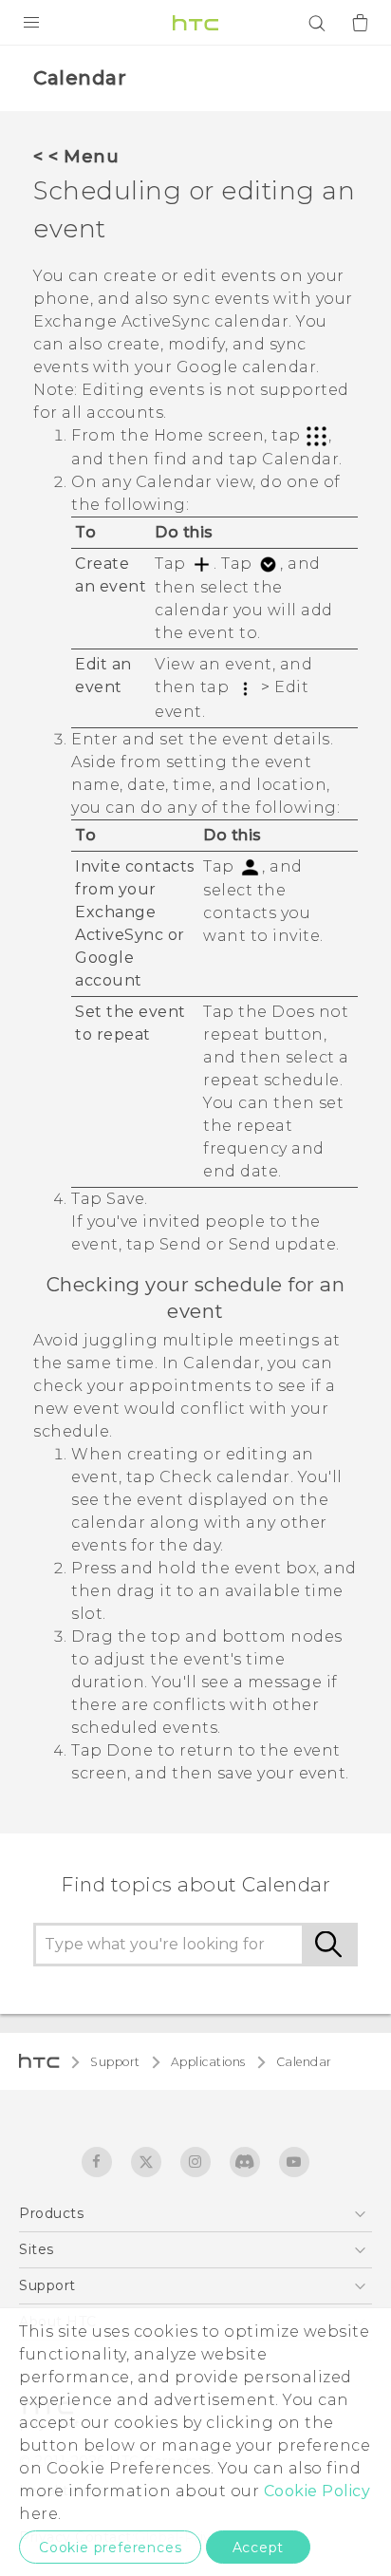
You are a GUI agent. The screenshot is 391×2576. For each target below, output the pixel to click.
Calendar (304, 2062)
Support (115, 2062)
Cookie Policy (317, 2491)
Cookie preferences (110, 2548)
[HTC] (195, 23)
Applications (208, 2062)
